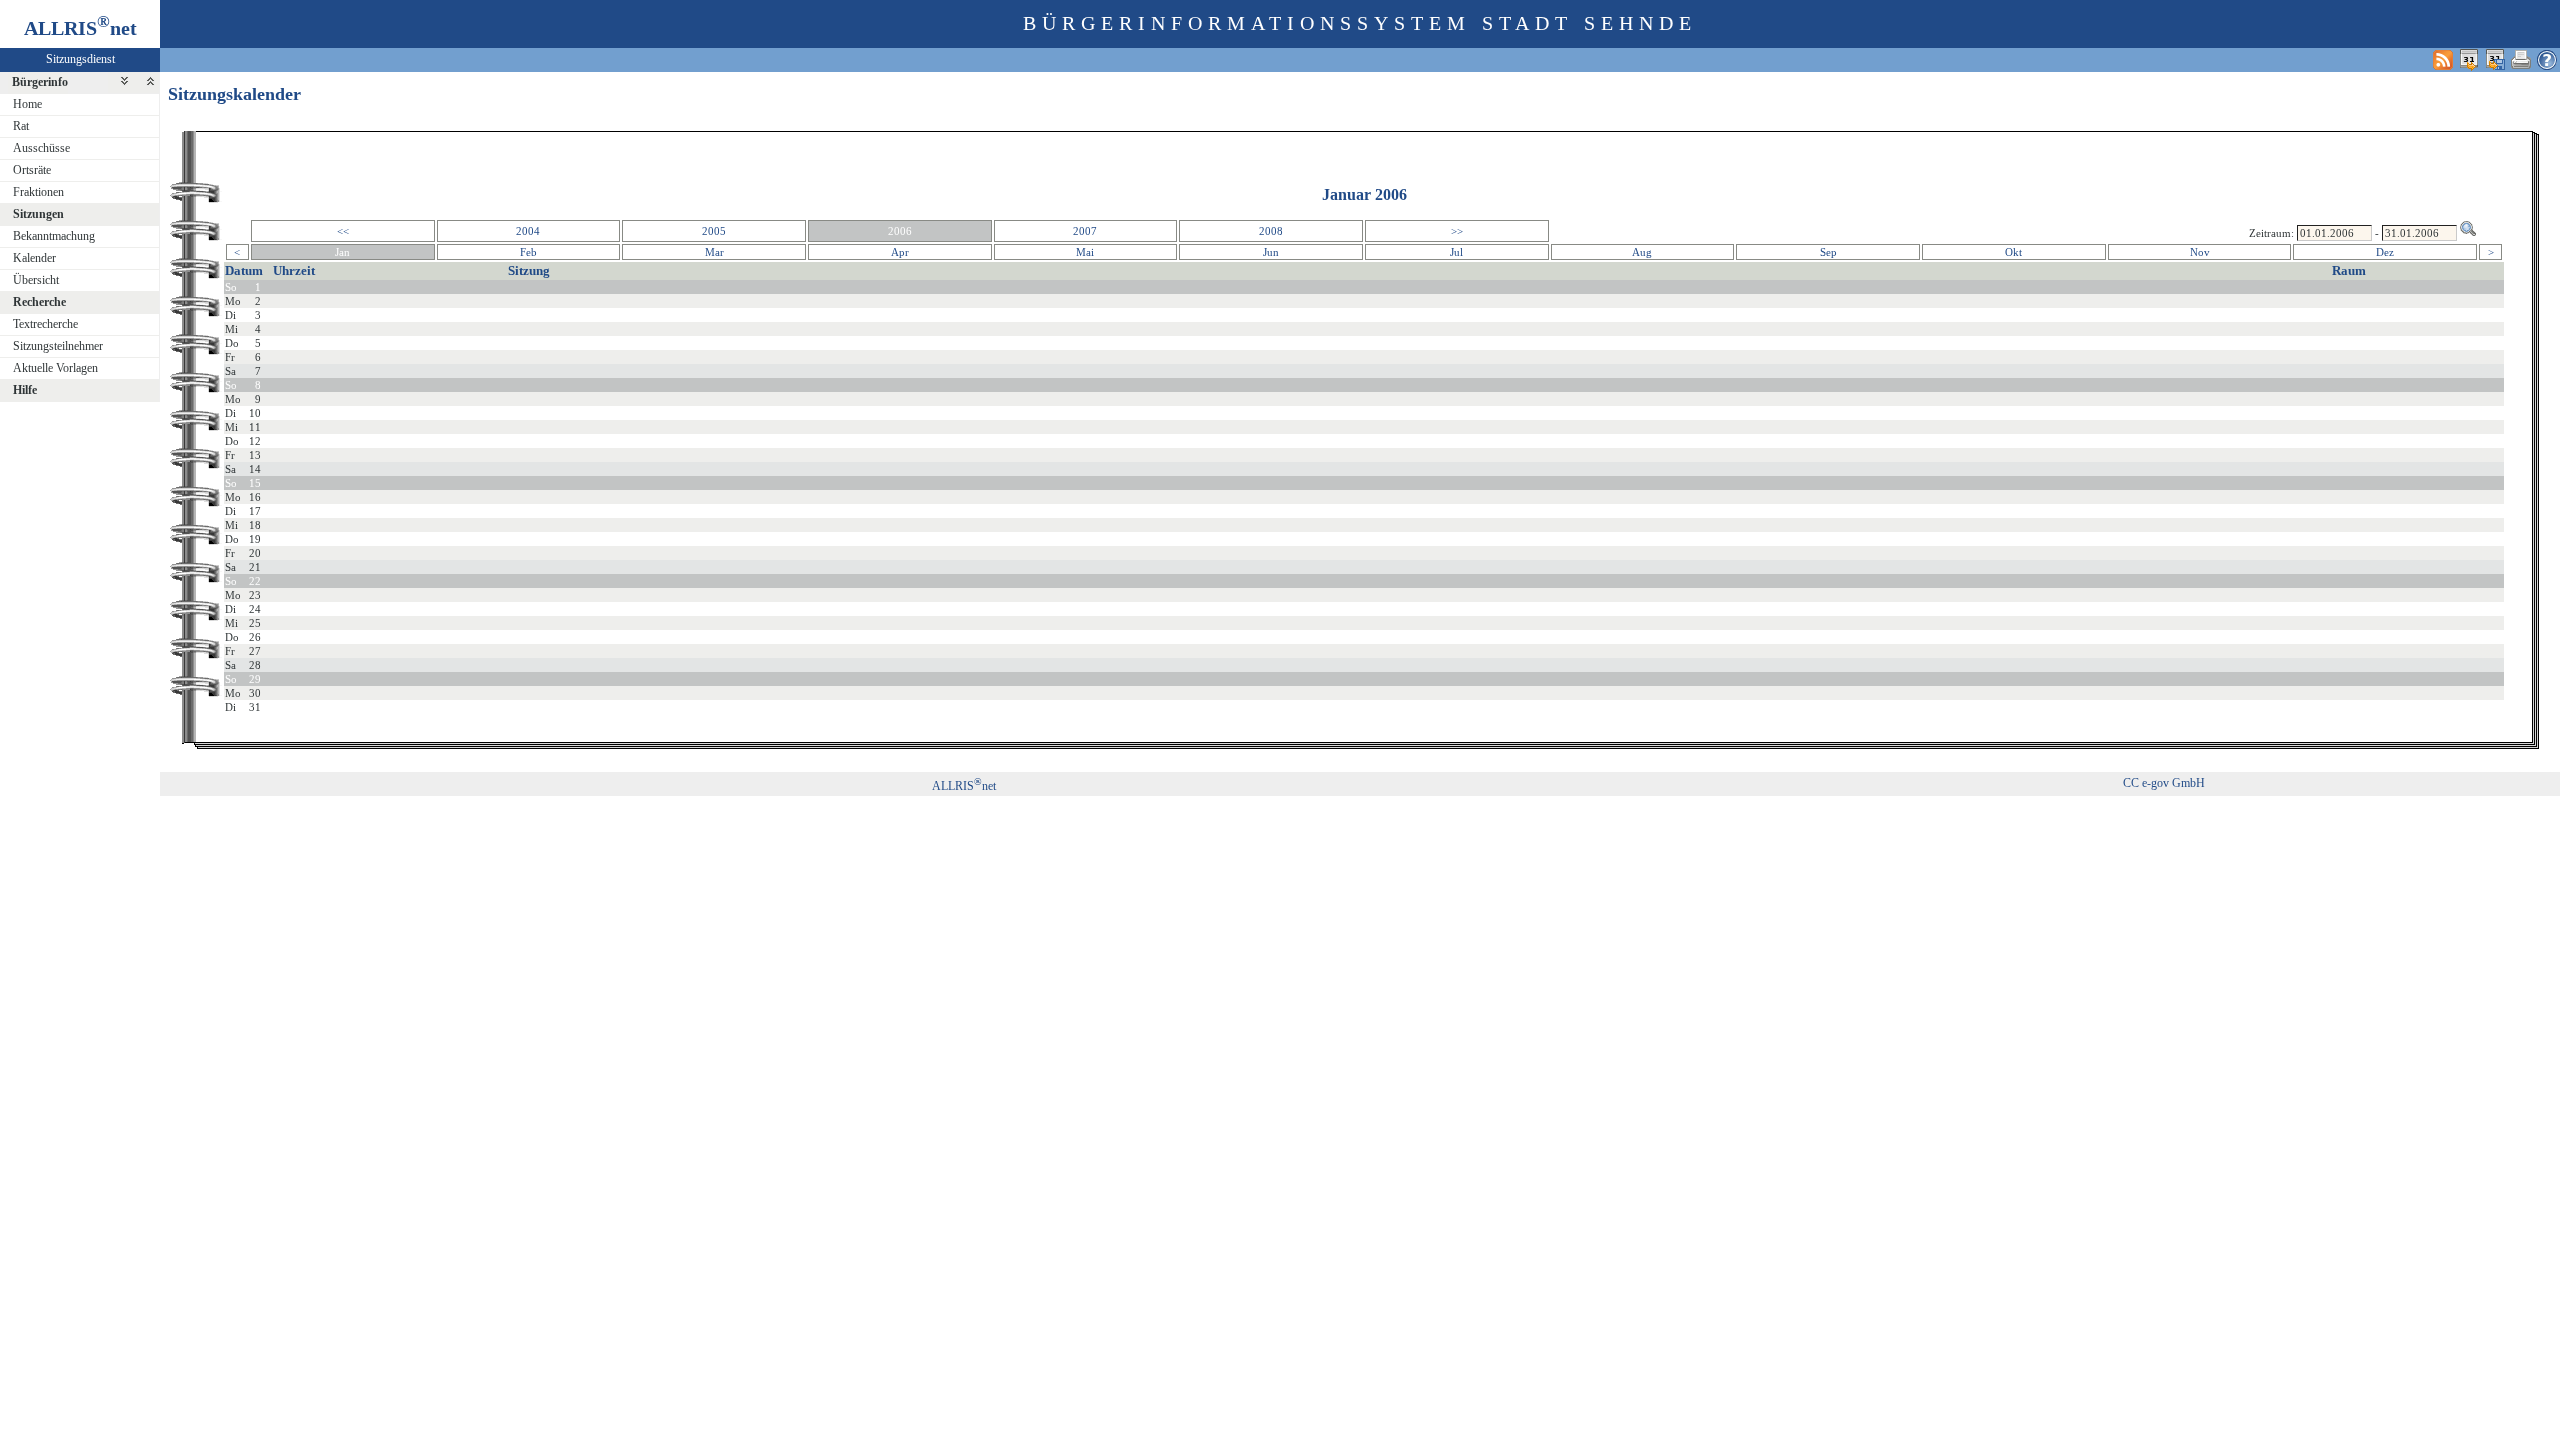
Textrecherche (45, 324)
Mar (714, 252)
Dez (2385, 252)
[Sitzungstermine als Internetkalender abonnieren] (2469, 59)
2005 (714, 231)
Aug (1642, 252)
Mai (1085, 252)
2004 (528, 231)
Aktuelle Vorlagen (55, 368)
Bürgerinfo (40, 82)
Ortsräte (32, 170)
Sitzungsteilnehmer (58, 346)
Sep (1828, 252)
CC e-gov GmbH (2164, 783)
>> (1457, 231)
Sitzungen (38, 214)
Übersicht (36, 280)
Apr (900, 252)
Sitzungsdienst (80, 59)
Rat (21, 126)
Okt (2013, 252)
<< (343, 231)
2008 (1271, 231)
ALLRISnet (964, 786)
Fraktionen (38, 192)
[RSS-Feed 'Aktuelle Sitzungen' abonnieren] (2443, 59)
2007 (1085, 231)
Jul (1456, 252)
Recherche (39, 302)
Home (27, 104)
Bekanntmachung (54, 236)
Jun (1271, 252)
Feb (528, 252)
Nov (2200, 252)
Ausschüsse (41, 148)
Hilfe (25, 390)
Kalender (34, 258)
